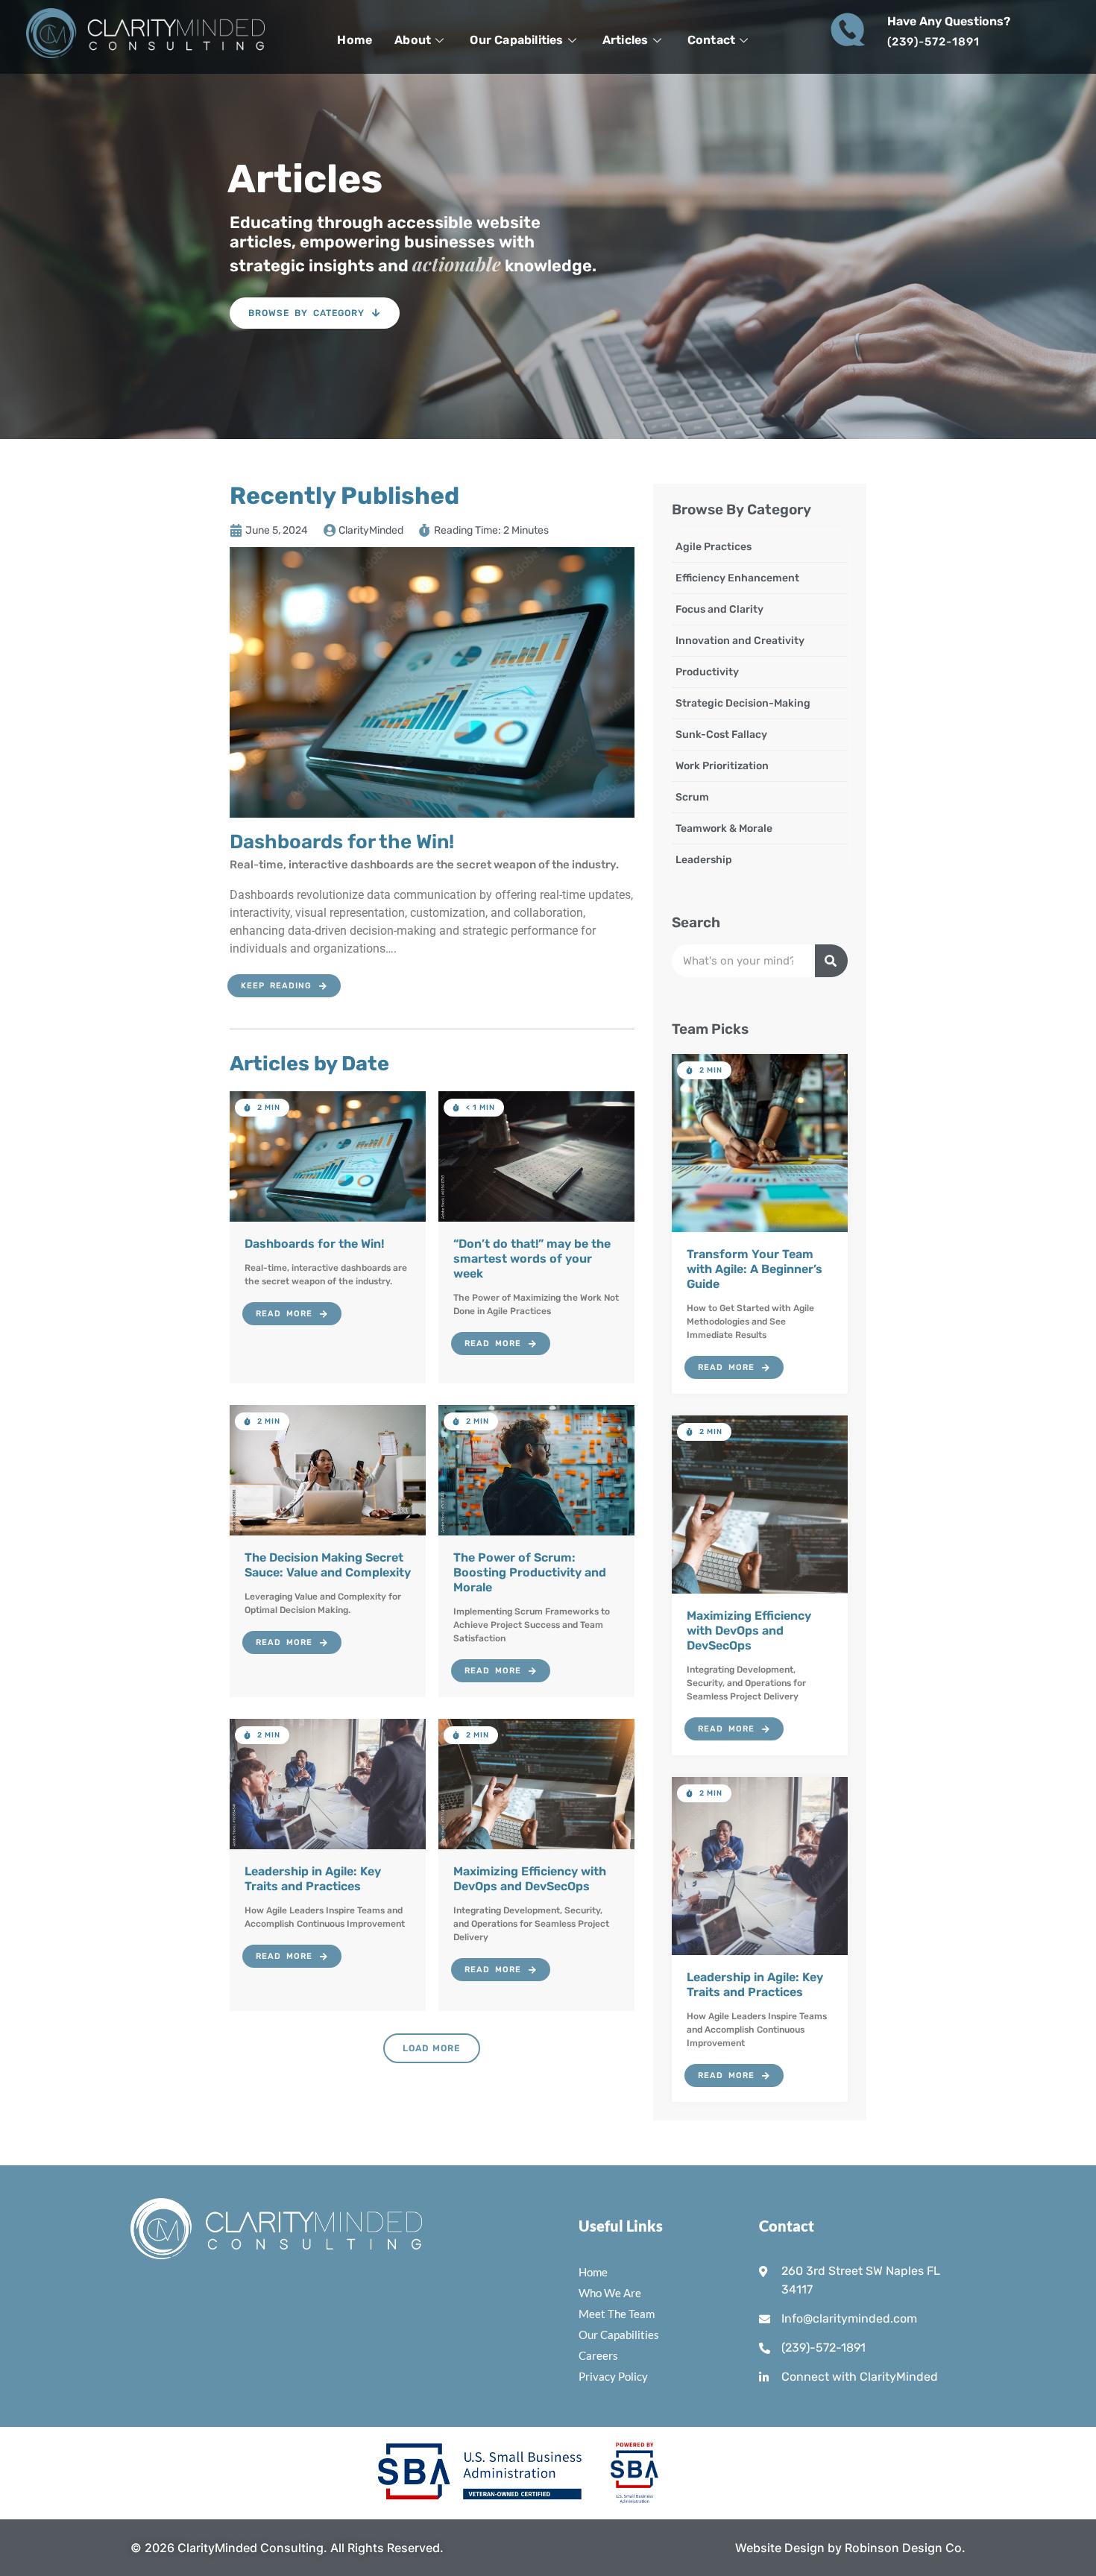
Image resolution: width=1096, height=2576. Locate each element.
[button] (262, 1108)
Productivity (707, 672)
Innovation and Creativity (740, 641)
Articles (626, 40)
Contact (711, 40)
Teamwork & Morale (724, 828)
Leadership (704, 860)
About (413, 40)
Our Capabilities (516, 40)
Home (355, 40)
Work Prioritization (722, 766)
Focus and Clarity (719, 609)
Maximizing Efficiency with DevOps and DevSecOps (749, 1630)
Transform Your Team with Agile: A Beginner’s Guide (755, 1269)
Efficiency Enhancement (737, 578)
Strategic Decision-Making (743, 703)
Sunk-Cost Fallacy (721, 735)
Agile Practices (714, 547)
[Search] (831, 961)
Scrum (692, 797)
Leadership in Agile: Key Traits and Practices (755, 1985)
